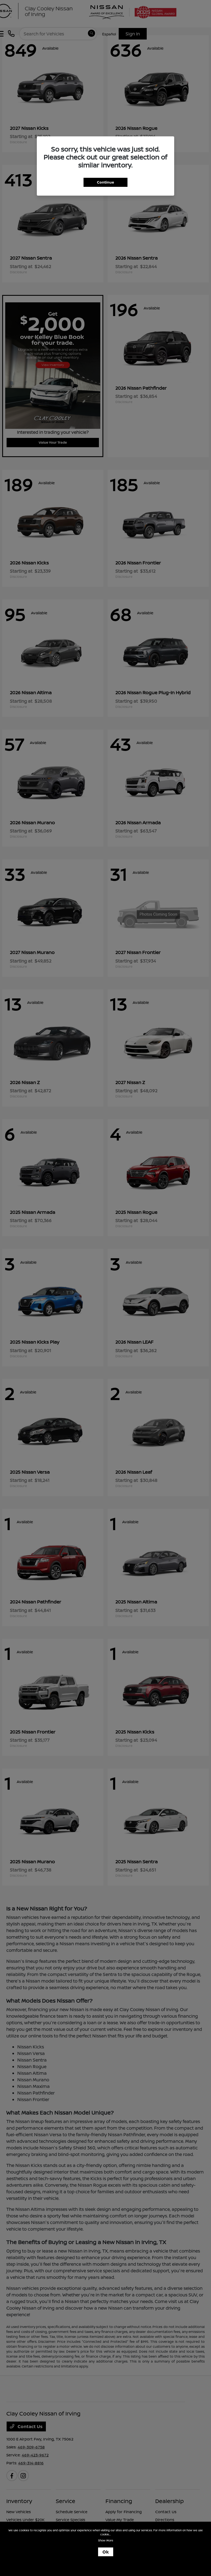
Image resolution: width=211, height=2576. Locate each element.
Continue (105, 182)
